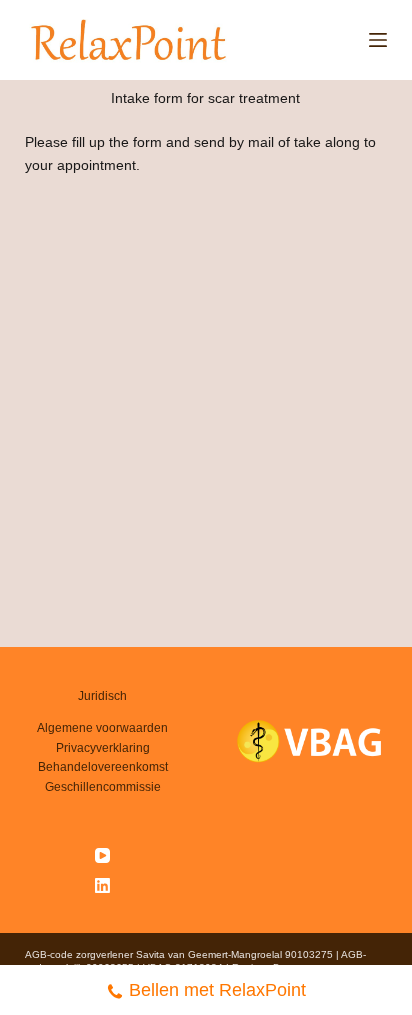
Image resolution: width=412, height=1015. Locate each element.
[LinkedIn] (102, 885)
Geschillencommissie (103, 787)
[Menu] (378, 40)
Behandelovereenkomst (103, 767)
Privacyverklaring (103, 748)
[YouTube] (102, 855)
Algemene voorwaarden (102, 728)
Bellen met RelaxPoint (217, 990)
